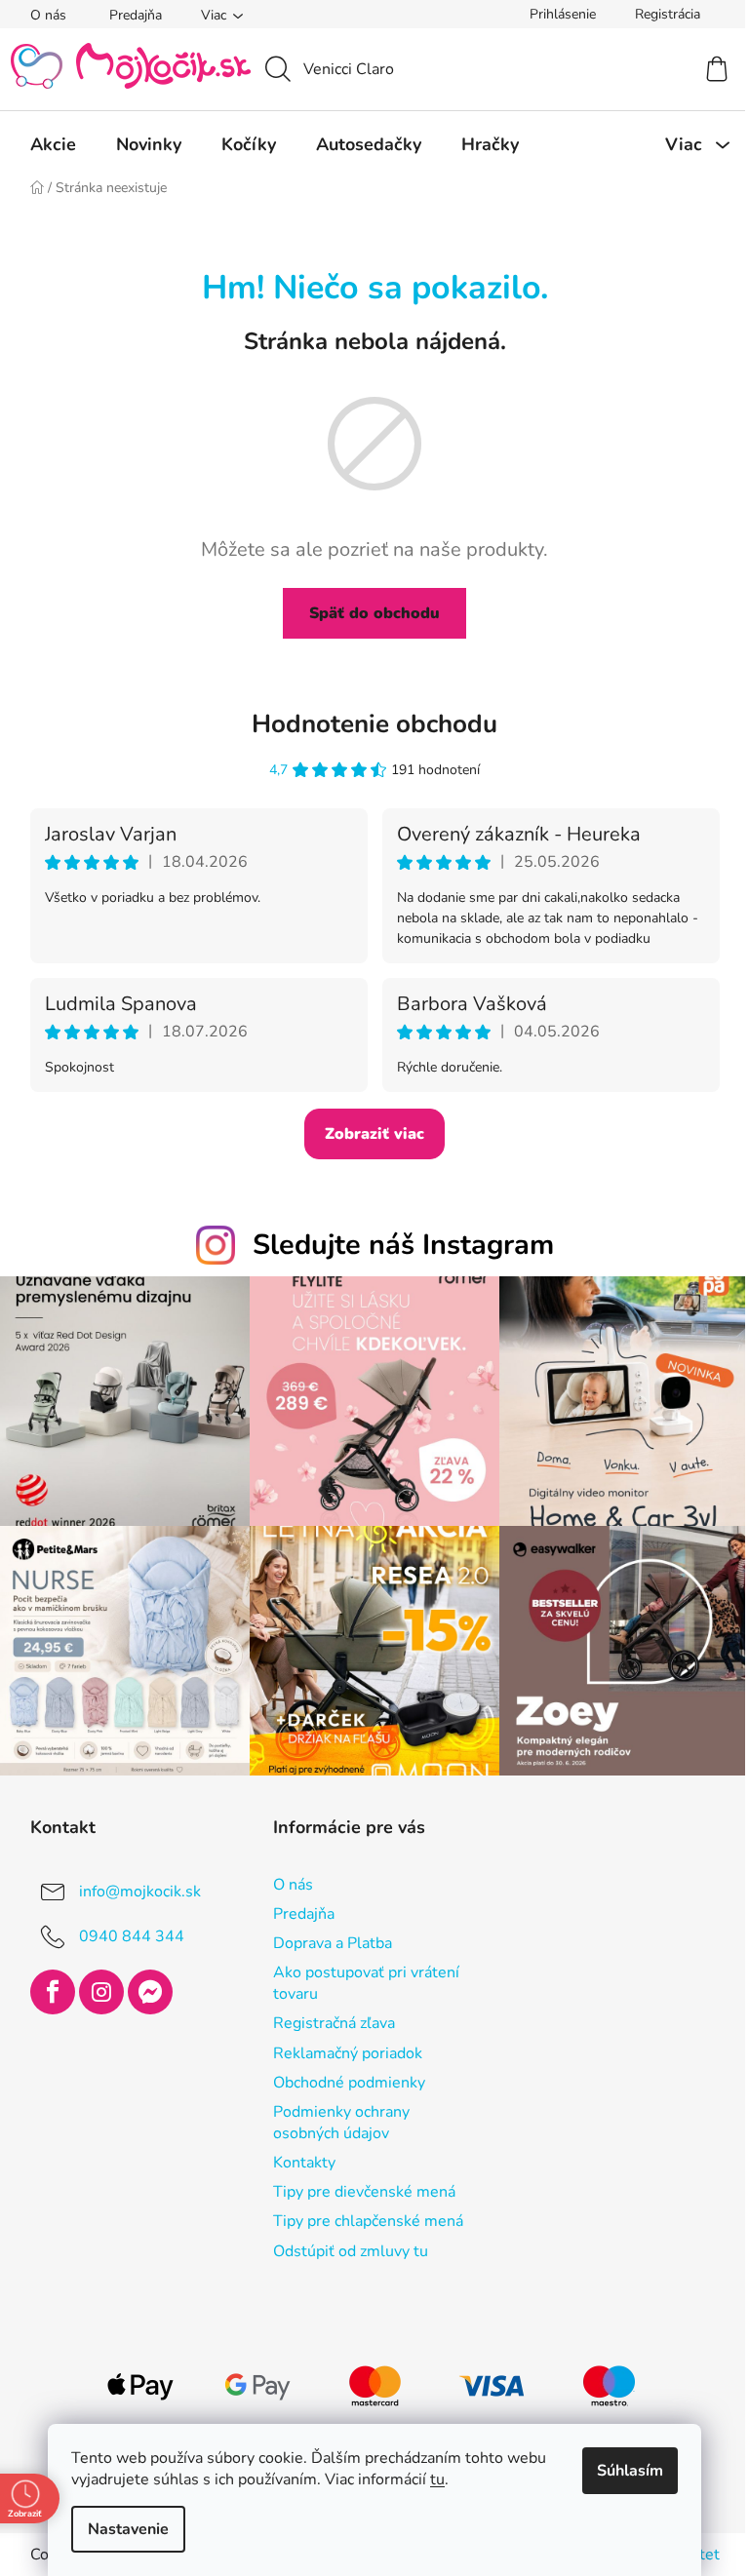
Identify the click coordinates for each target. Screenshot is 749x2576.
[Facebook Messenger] (150, 1992)
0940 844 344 (132, 1936)
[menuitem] (53, 144)
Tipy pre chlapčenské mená (368, 2221)
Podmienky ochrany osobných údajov (341, 2123)
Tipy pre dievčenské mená (364, 2192)
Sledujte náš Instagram (403, 1245)
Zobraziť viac (374, 1134)
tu (437, 2479)
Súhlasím (630, 2471)
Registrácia (668, 14)
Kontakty (304, 2163)
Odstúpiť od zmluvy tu (351, 2251)
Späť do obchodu (374, 613)
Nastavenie (128, 2529)
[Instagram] (101, 1992)
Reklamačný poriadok (348, 2053)
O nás (48, 15)
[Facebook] (53, 1992)
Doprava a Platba (333, 1943)
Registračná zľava (334, 2023)
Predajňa (136, 15)
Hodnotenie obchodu (374, 724)
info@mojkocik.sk (140, 1892)
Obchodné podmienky (349, 2083)
